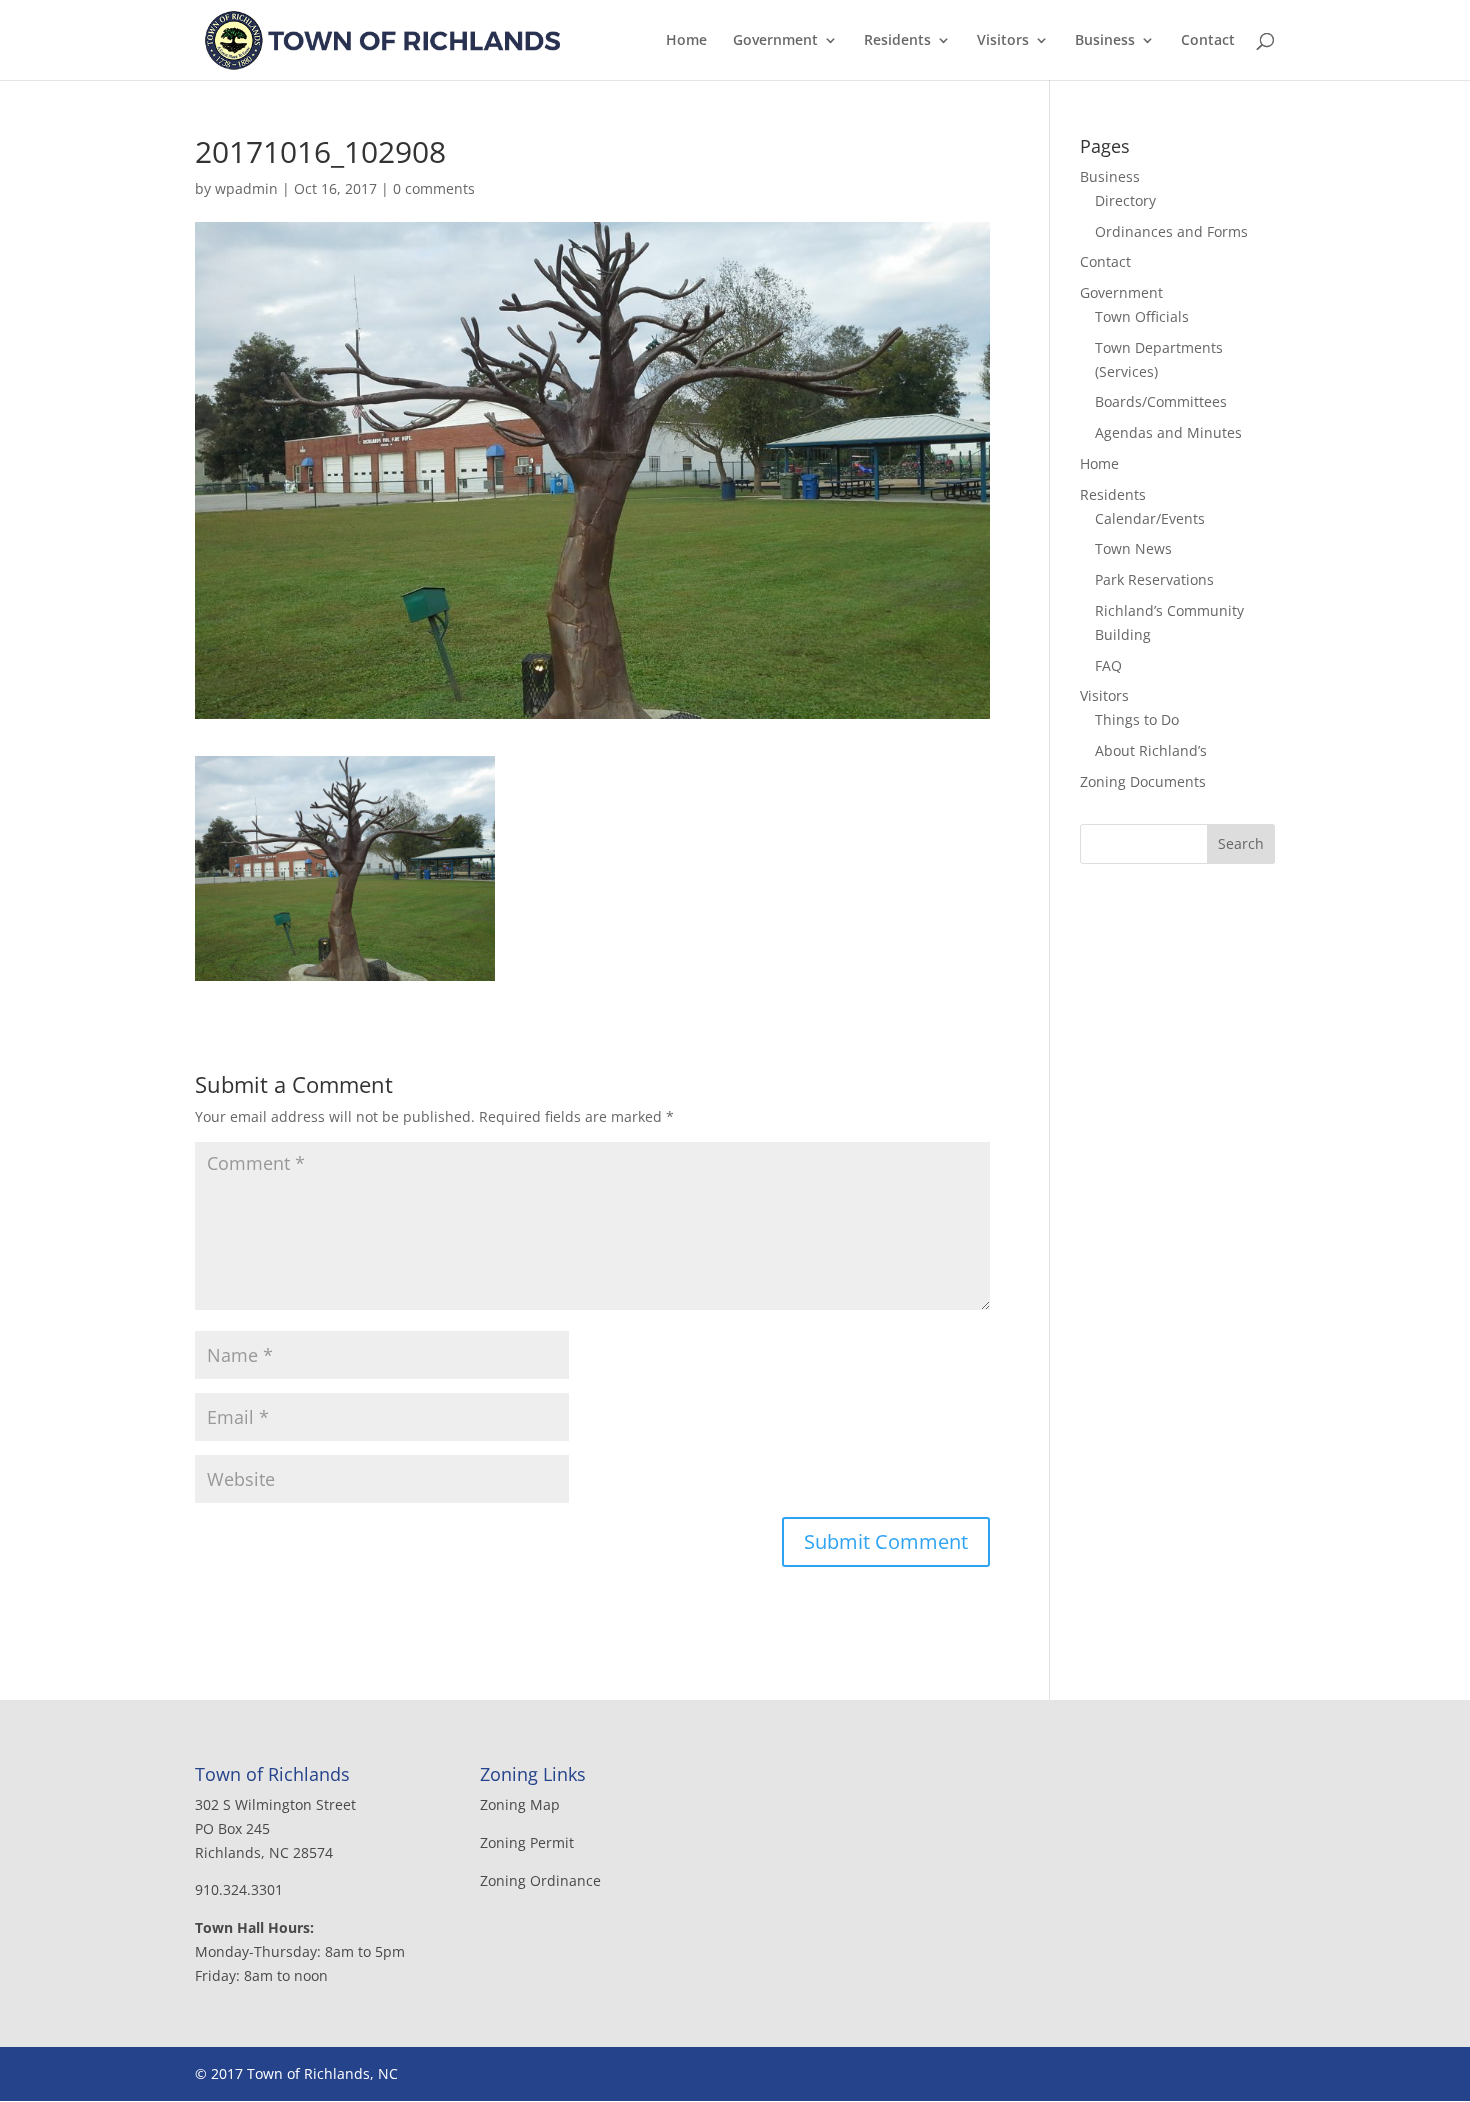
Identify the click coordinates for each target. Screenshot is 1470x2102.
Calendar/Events (1150, 518)
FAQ (1108, 665)
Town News (1133, 548)
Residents (897, 41)
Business (1105, 41)
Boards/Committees (1161, 401)
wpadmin (246, 188)
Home (686, 41)
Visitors (1003, 41)
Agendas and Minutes (1168, 432)
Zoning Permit (527, 1842)
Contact (1208, 41)
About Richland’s (1151, 750)
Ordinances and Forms (1171, 231)
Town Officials (1142, 316)
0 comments (434, 188)
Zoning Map (520, 1804)
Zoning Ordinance (540, 1880)
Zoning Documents (1143, 781)
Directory (1125, 200)
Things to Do (1137, 719)
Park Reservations (1154, 579)
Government (775, 41)
